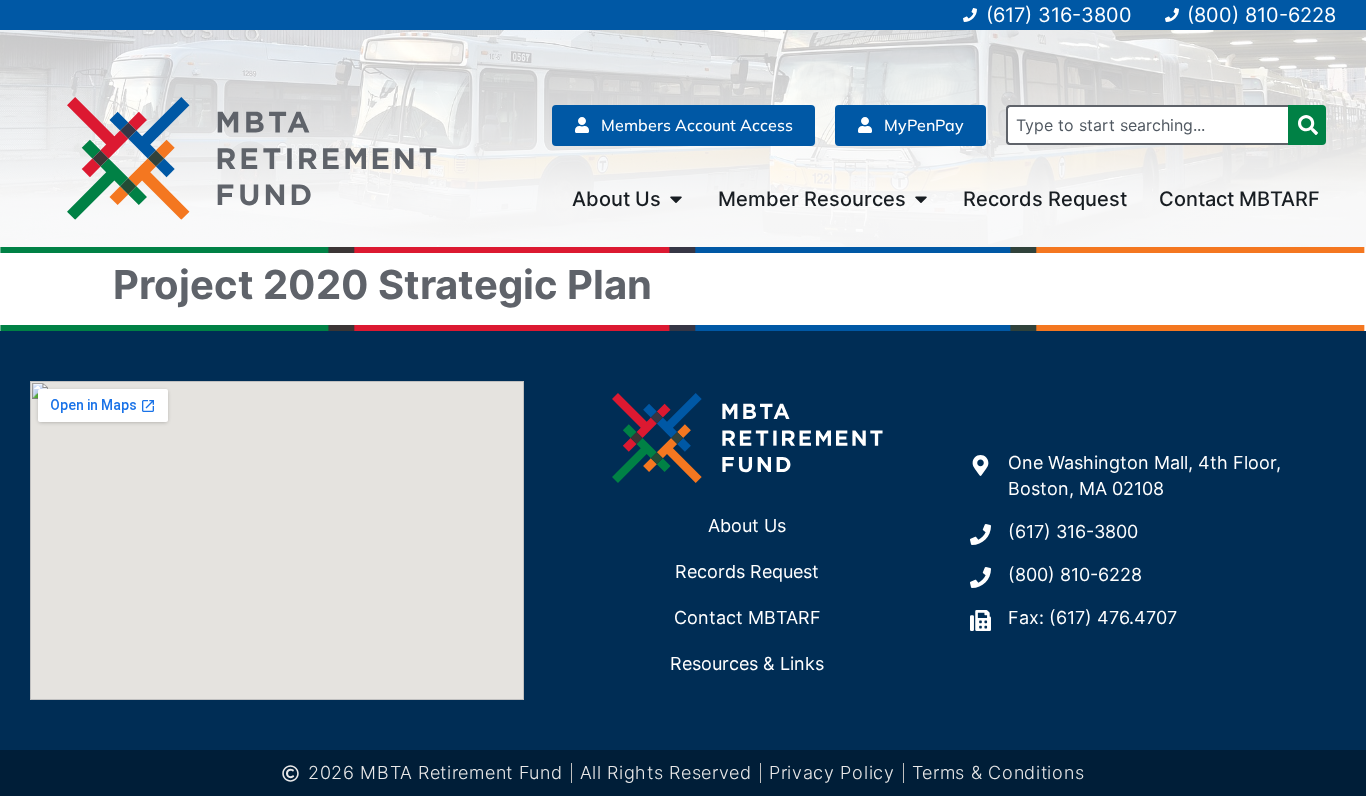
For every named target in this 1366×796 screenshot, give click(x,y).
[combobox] (1147, 125)
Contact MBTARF (747, 617)
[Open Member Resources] (921, 199)
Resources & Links (747, 663)
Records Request (747, 571)
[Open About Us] (676, 199)
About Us (747, 525)
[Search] (1307, 125)
